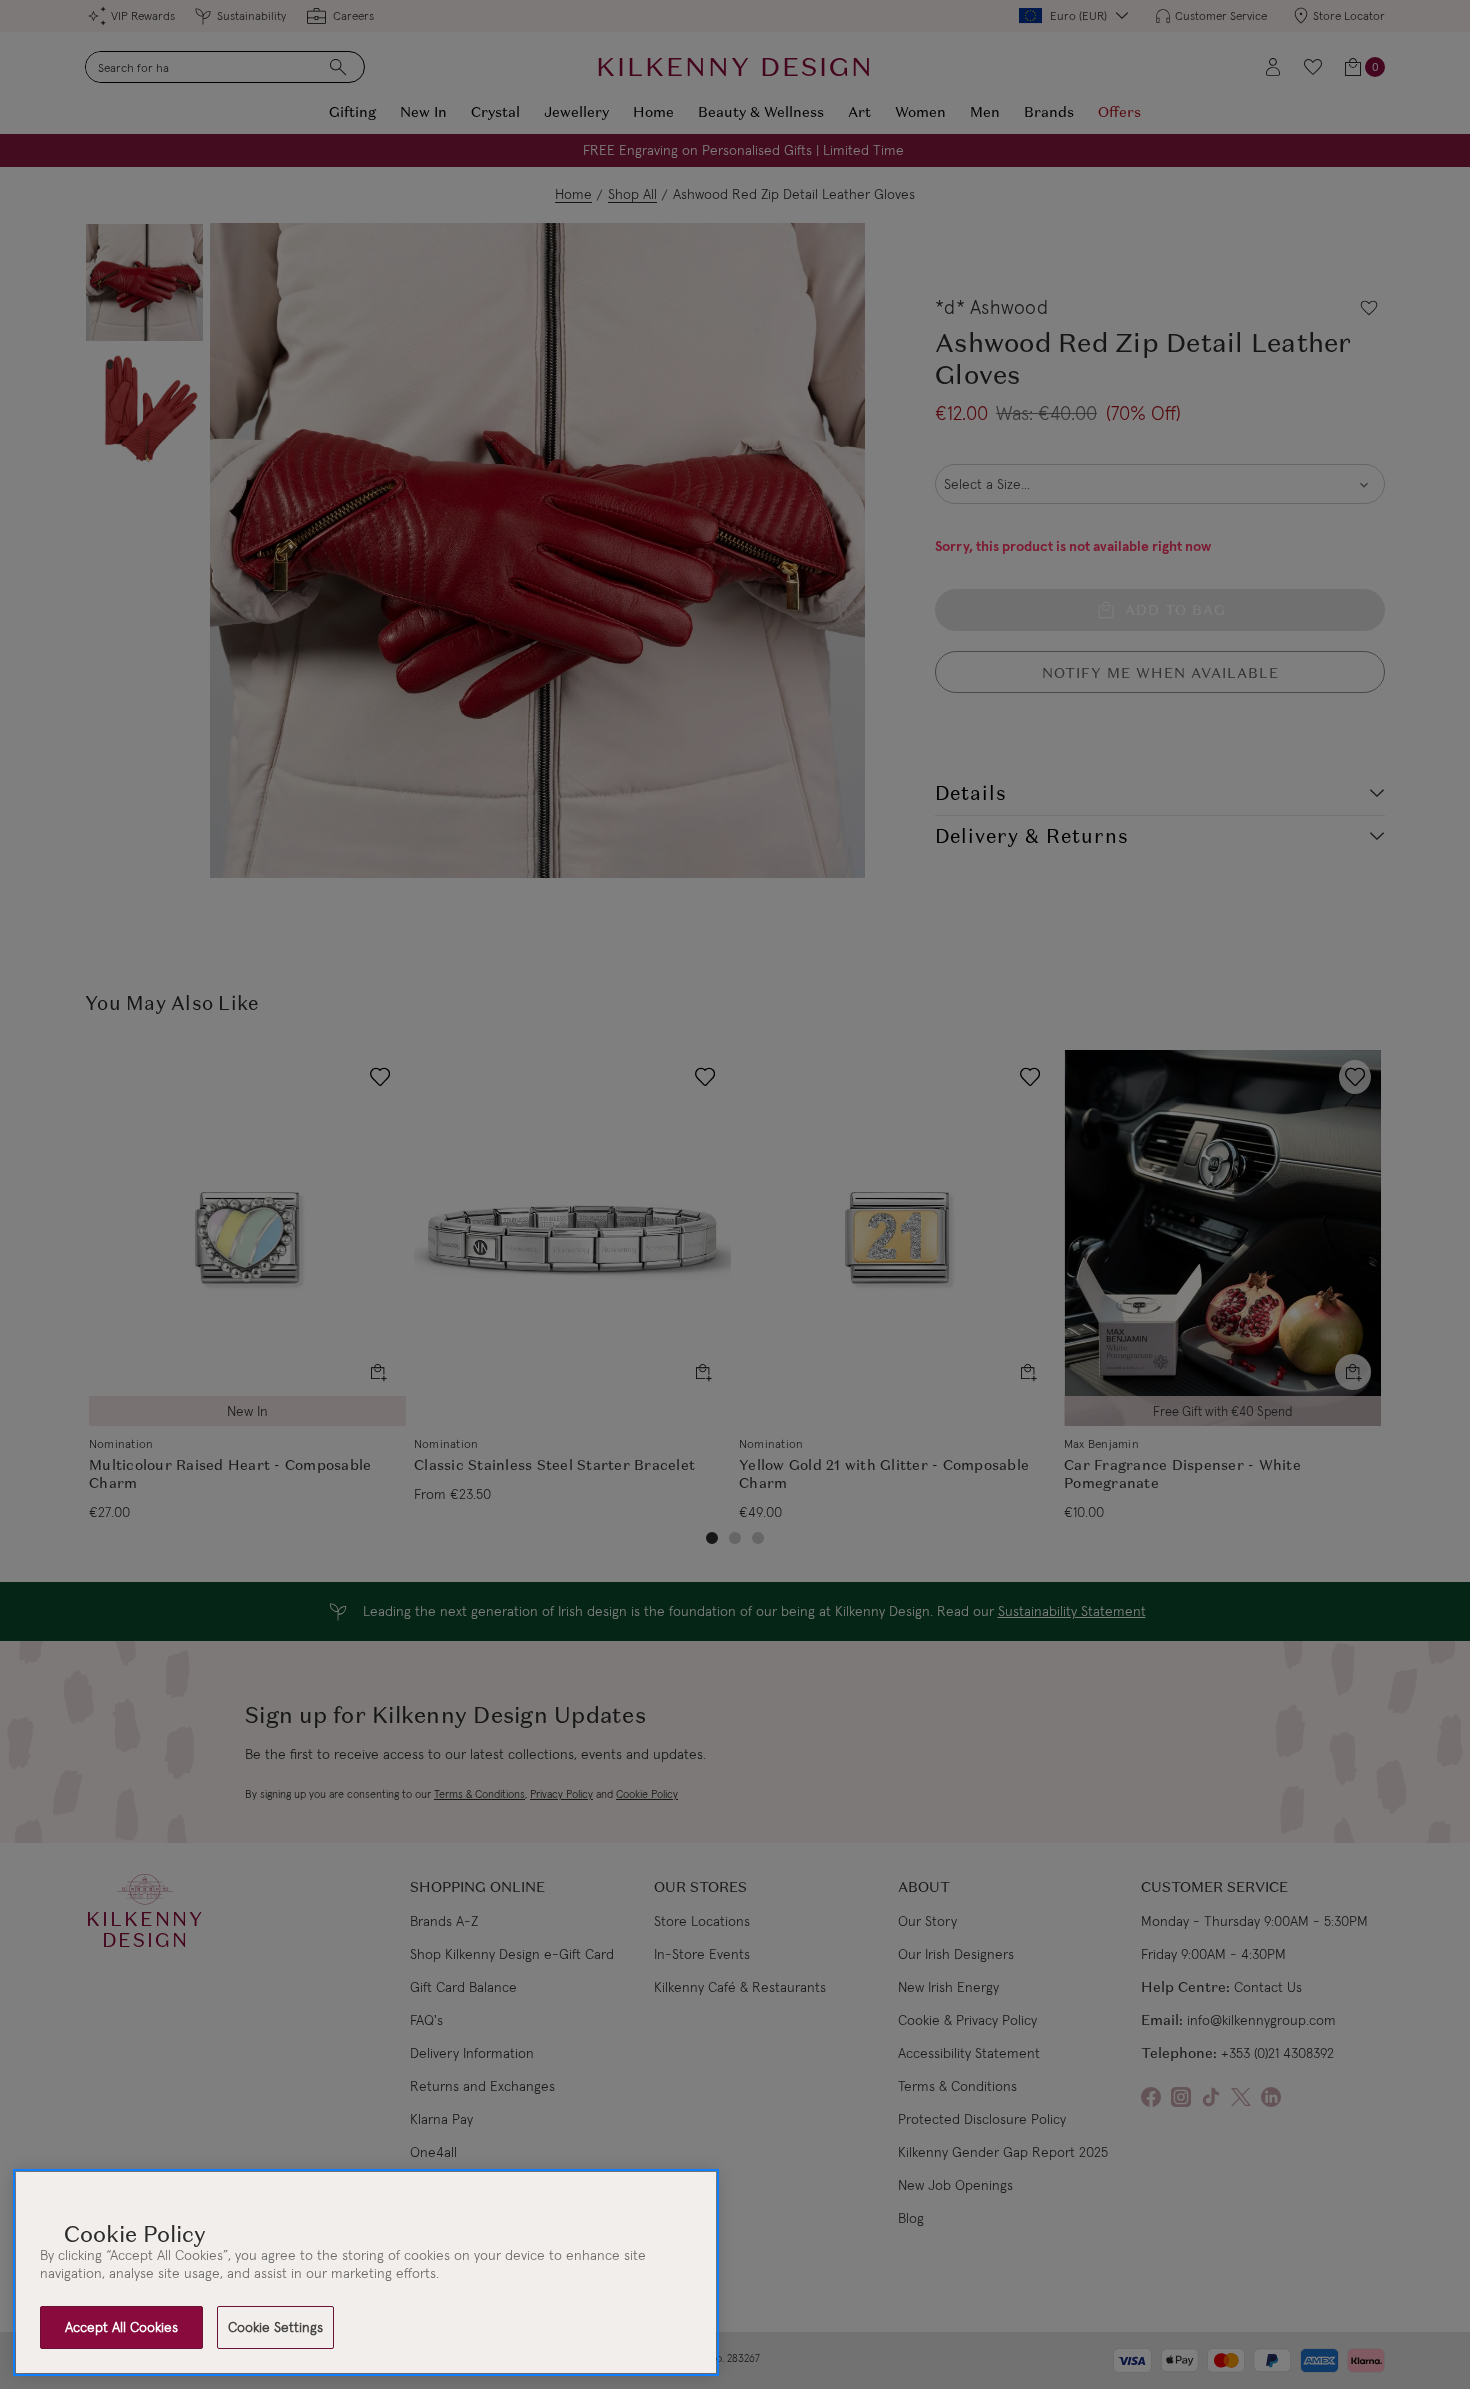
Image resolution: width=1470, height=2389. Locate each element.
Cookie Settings (275, 2327)
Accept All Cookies (121, 2327)
